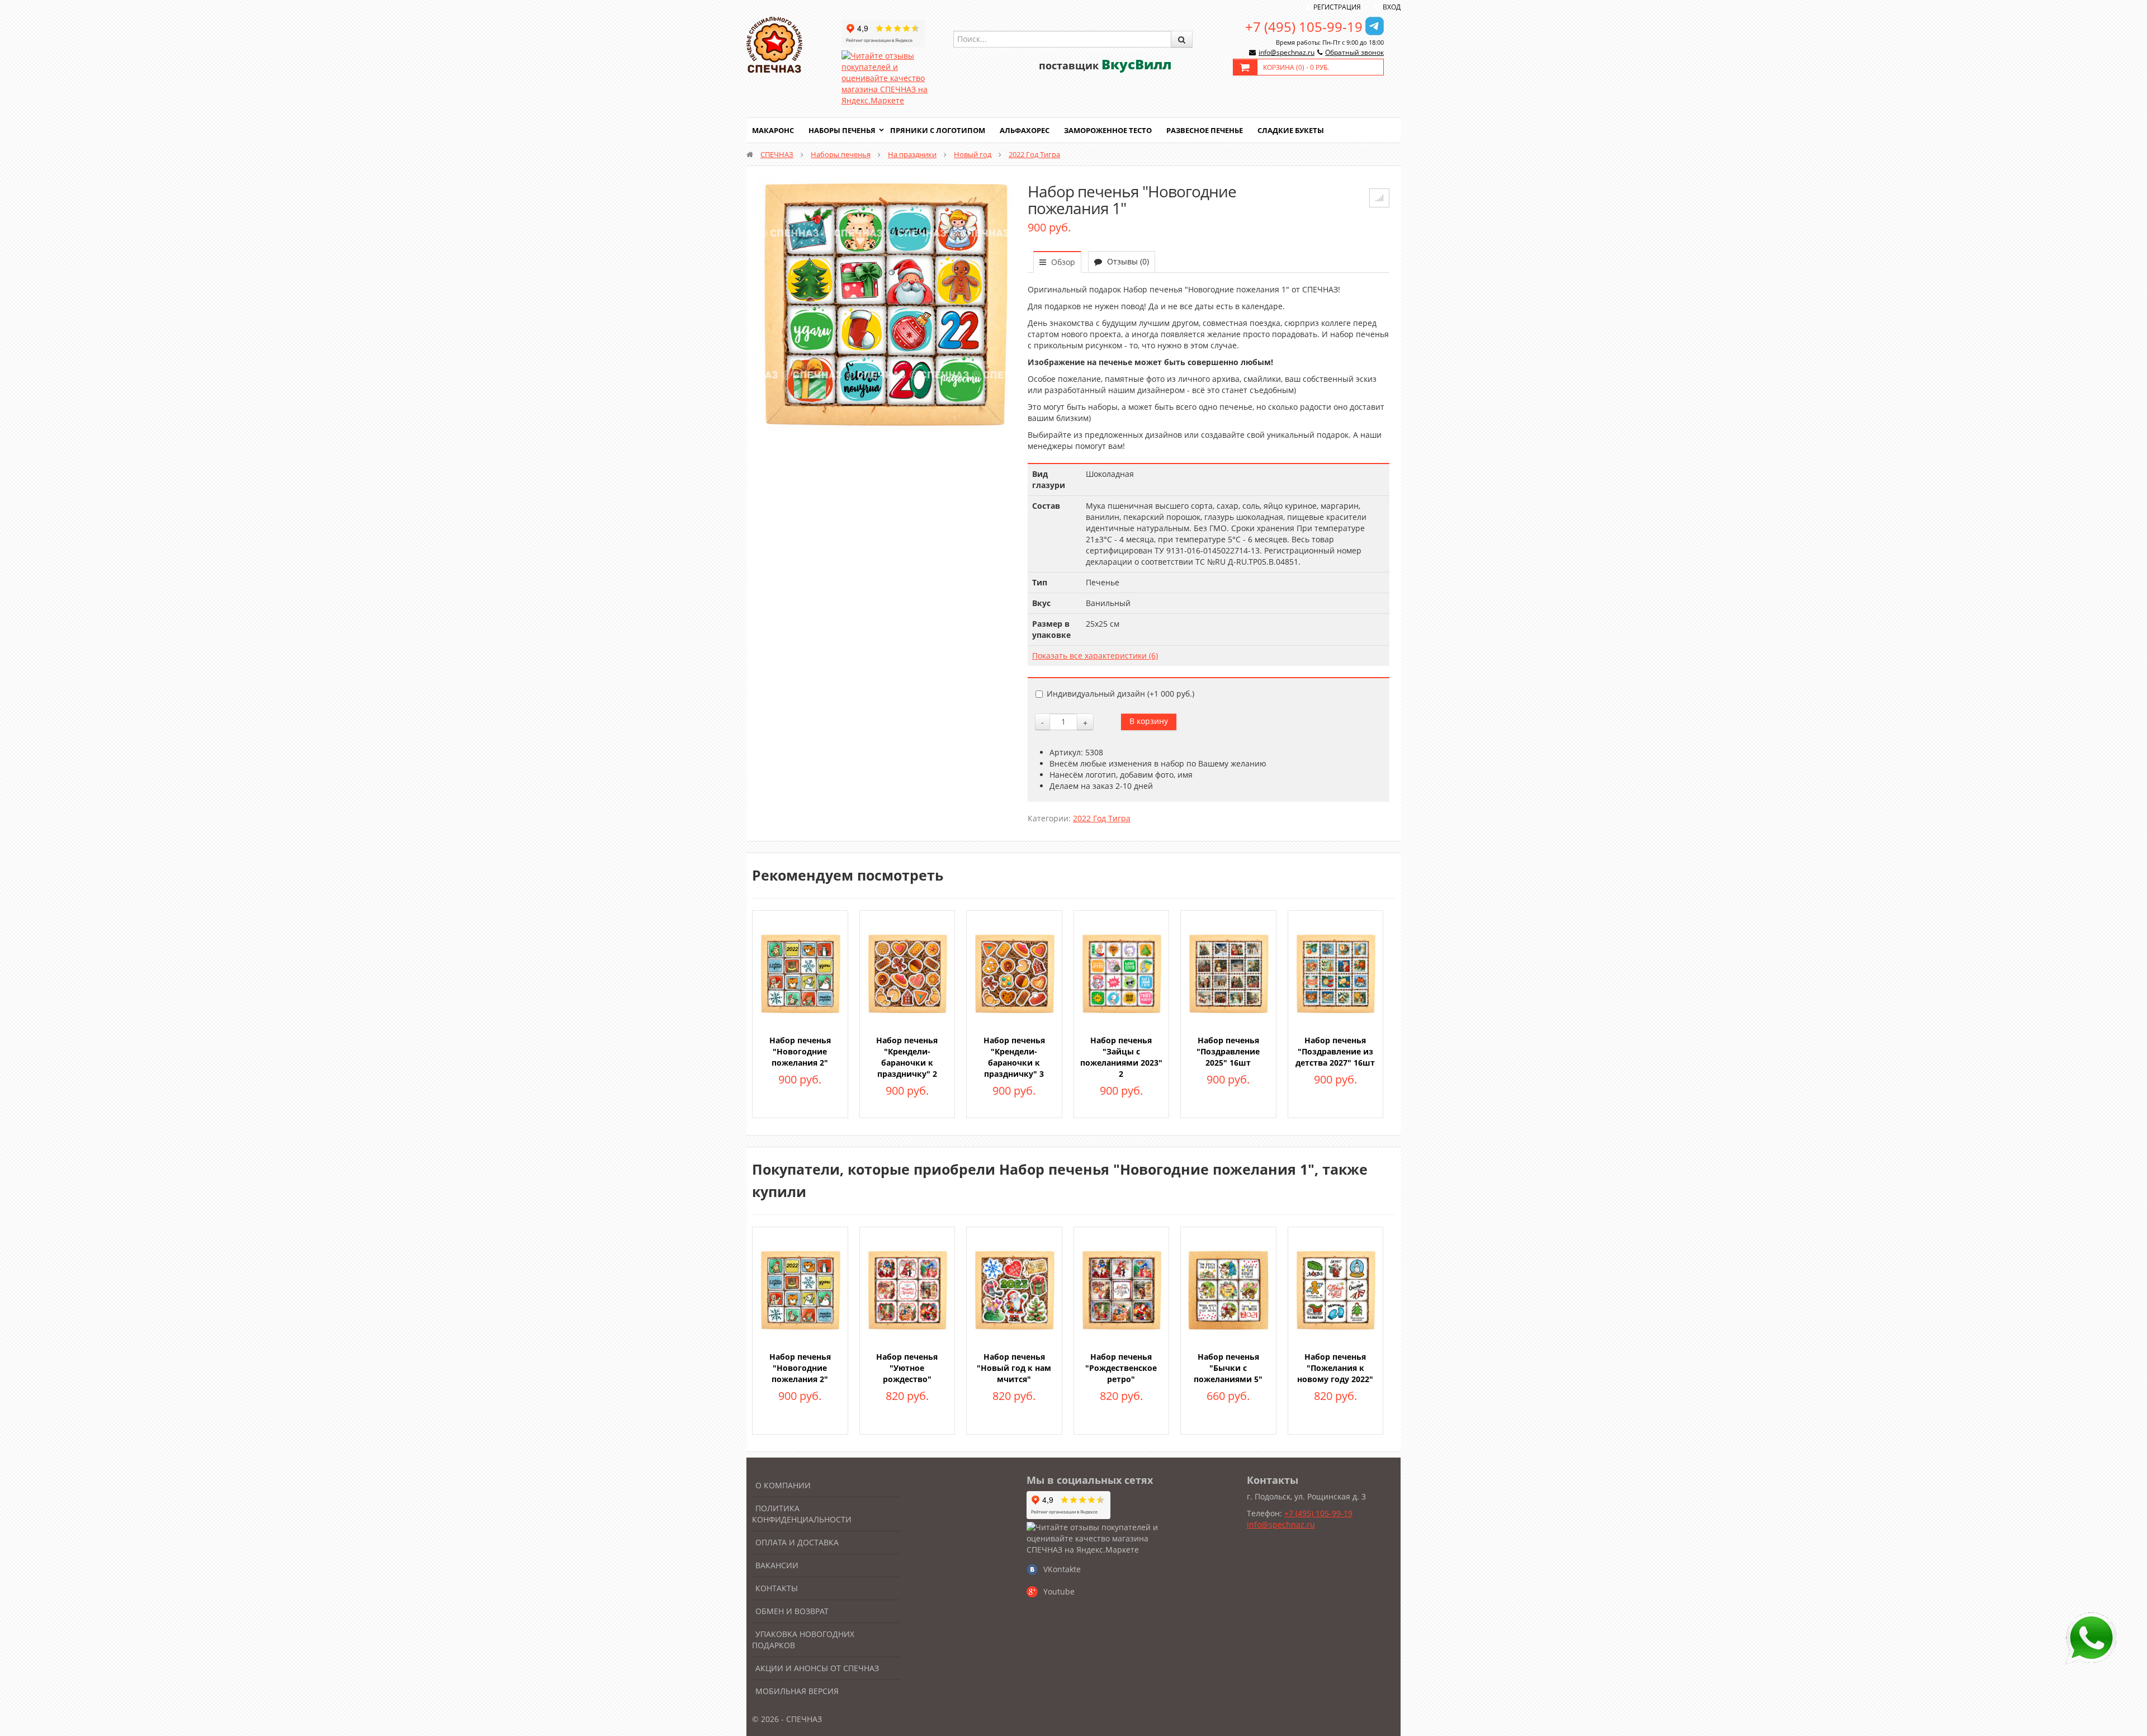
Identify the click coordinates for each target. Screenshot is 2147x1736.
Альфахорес (1025, 130)
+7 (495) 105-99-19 (1304, 27)
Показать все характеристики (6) (1095, 656)
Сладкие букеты (1291, 130)
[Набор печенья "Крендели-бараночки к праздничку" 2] (907, 973)
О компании (783, 1485)
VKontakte (1062, 1569)
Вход (1392, 7)
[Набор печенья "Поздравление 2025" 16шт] (1228, 973)
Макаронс (773, 130)
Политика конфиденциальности (802, 1514)
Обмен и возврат (792, 1611)
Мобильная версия (797, 1691)
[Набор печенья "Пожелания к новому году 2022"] (1336, 1289)
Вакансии (777, 1565)
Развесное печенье (1205, 130)
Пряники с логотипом (938, 130)
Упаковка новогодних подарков (803, 1640)
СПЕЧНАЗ (777, 154)
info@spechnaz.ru (1287, 52)
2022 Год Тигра (1034, 154)
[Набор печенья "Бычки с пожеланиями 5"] (1228, 1289)
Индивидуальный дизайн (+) (1120, 694)
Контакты (777, 1588)
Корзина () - (1296, 67)
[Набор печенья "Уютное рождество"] (907, 1289)
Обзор (1062, 262)
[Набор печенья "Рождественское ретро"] (1122, 1289)
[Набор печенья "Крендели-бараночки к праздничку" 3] (1014, 973)
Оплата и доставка (797, 1542)
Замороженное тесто (1108, 130)
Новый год (973, 154)
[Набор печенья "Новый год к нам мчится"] (1014, 1289)
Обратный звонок (1354, 52)
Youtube (1059, 1591)
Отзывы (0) (1127, 261)
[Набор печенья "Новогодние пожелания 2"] (800, 973)
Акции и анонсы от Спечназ (817, 1668)
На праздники (912, 154)
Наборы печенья (842, 130)
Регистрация (1337, 7)
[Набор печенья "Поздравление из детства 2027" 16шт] (1336, 973)
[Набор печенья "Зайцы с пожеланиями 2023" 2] (1122, 973)
